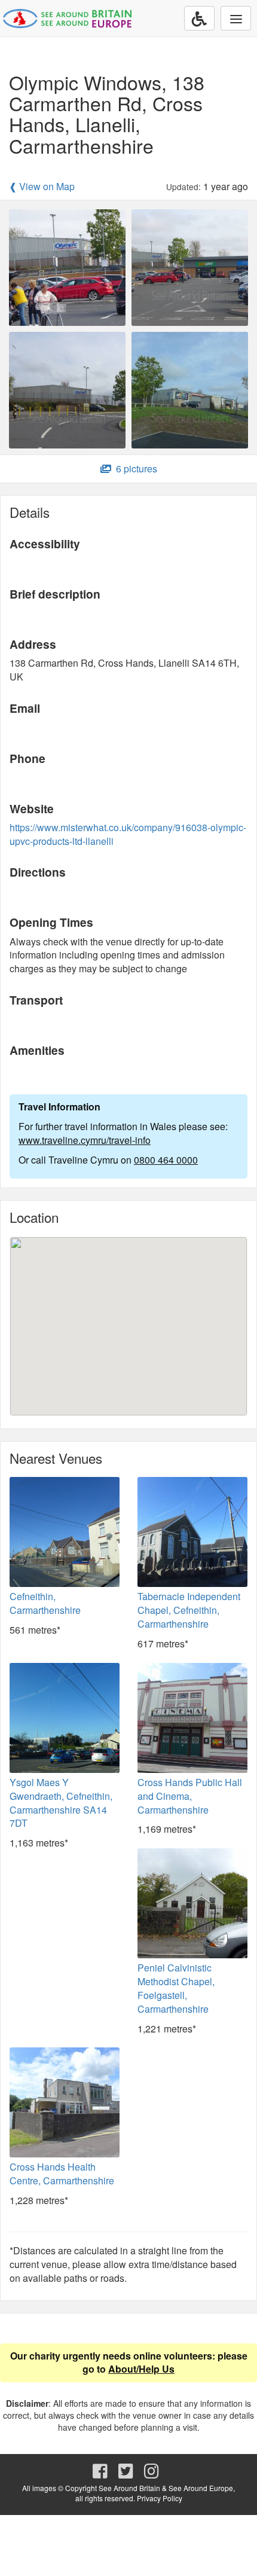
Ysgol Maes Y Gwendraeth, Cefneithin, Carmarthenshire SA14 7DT (61, 1803)
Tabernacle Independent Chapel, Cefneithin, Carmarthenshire (189, 1610)
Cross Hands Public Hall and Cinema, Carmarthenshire (190, 1796)
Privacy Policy (160, 2498)
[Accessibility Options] (199, 18)
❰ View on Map (42, 187)
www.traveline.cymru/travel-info (85, 1140)
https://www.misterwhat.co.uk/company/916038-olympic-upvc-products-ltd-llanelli (128, 834)
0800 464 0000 (166, 1160)
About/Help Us (141, 2369)
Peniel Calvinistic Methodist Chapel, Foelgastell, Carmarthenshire (176, 1988)
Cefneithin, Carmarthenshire (45, 1603)
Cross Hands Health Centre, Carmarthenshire (62, 2174)
